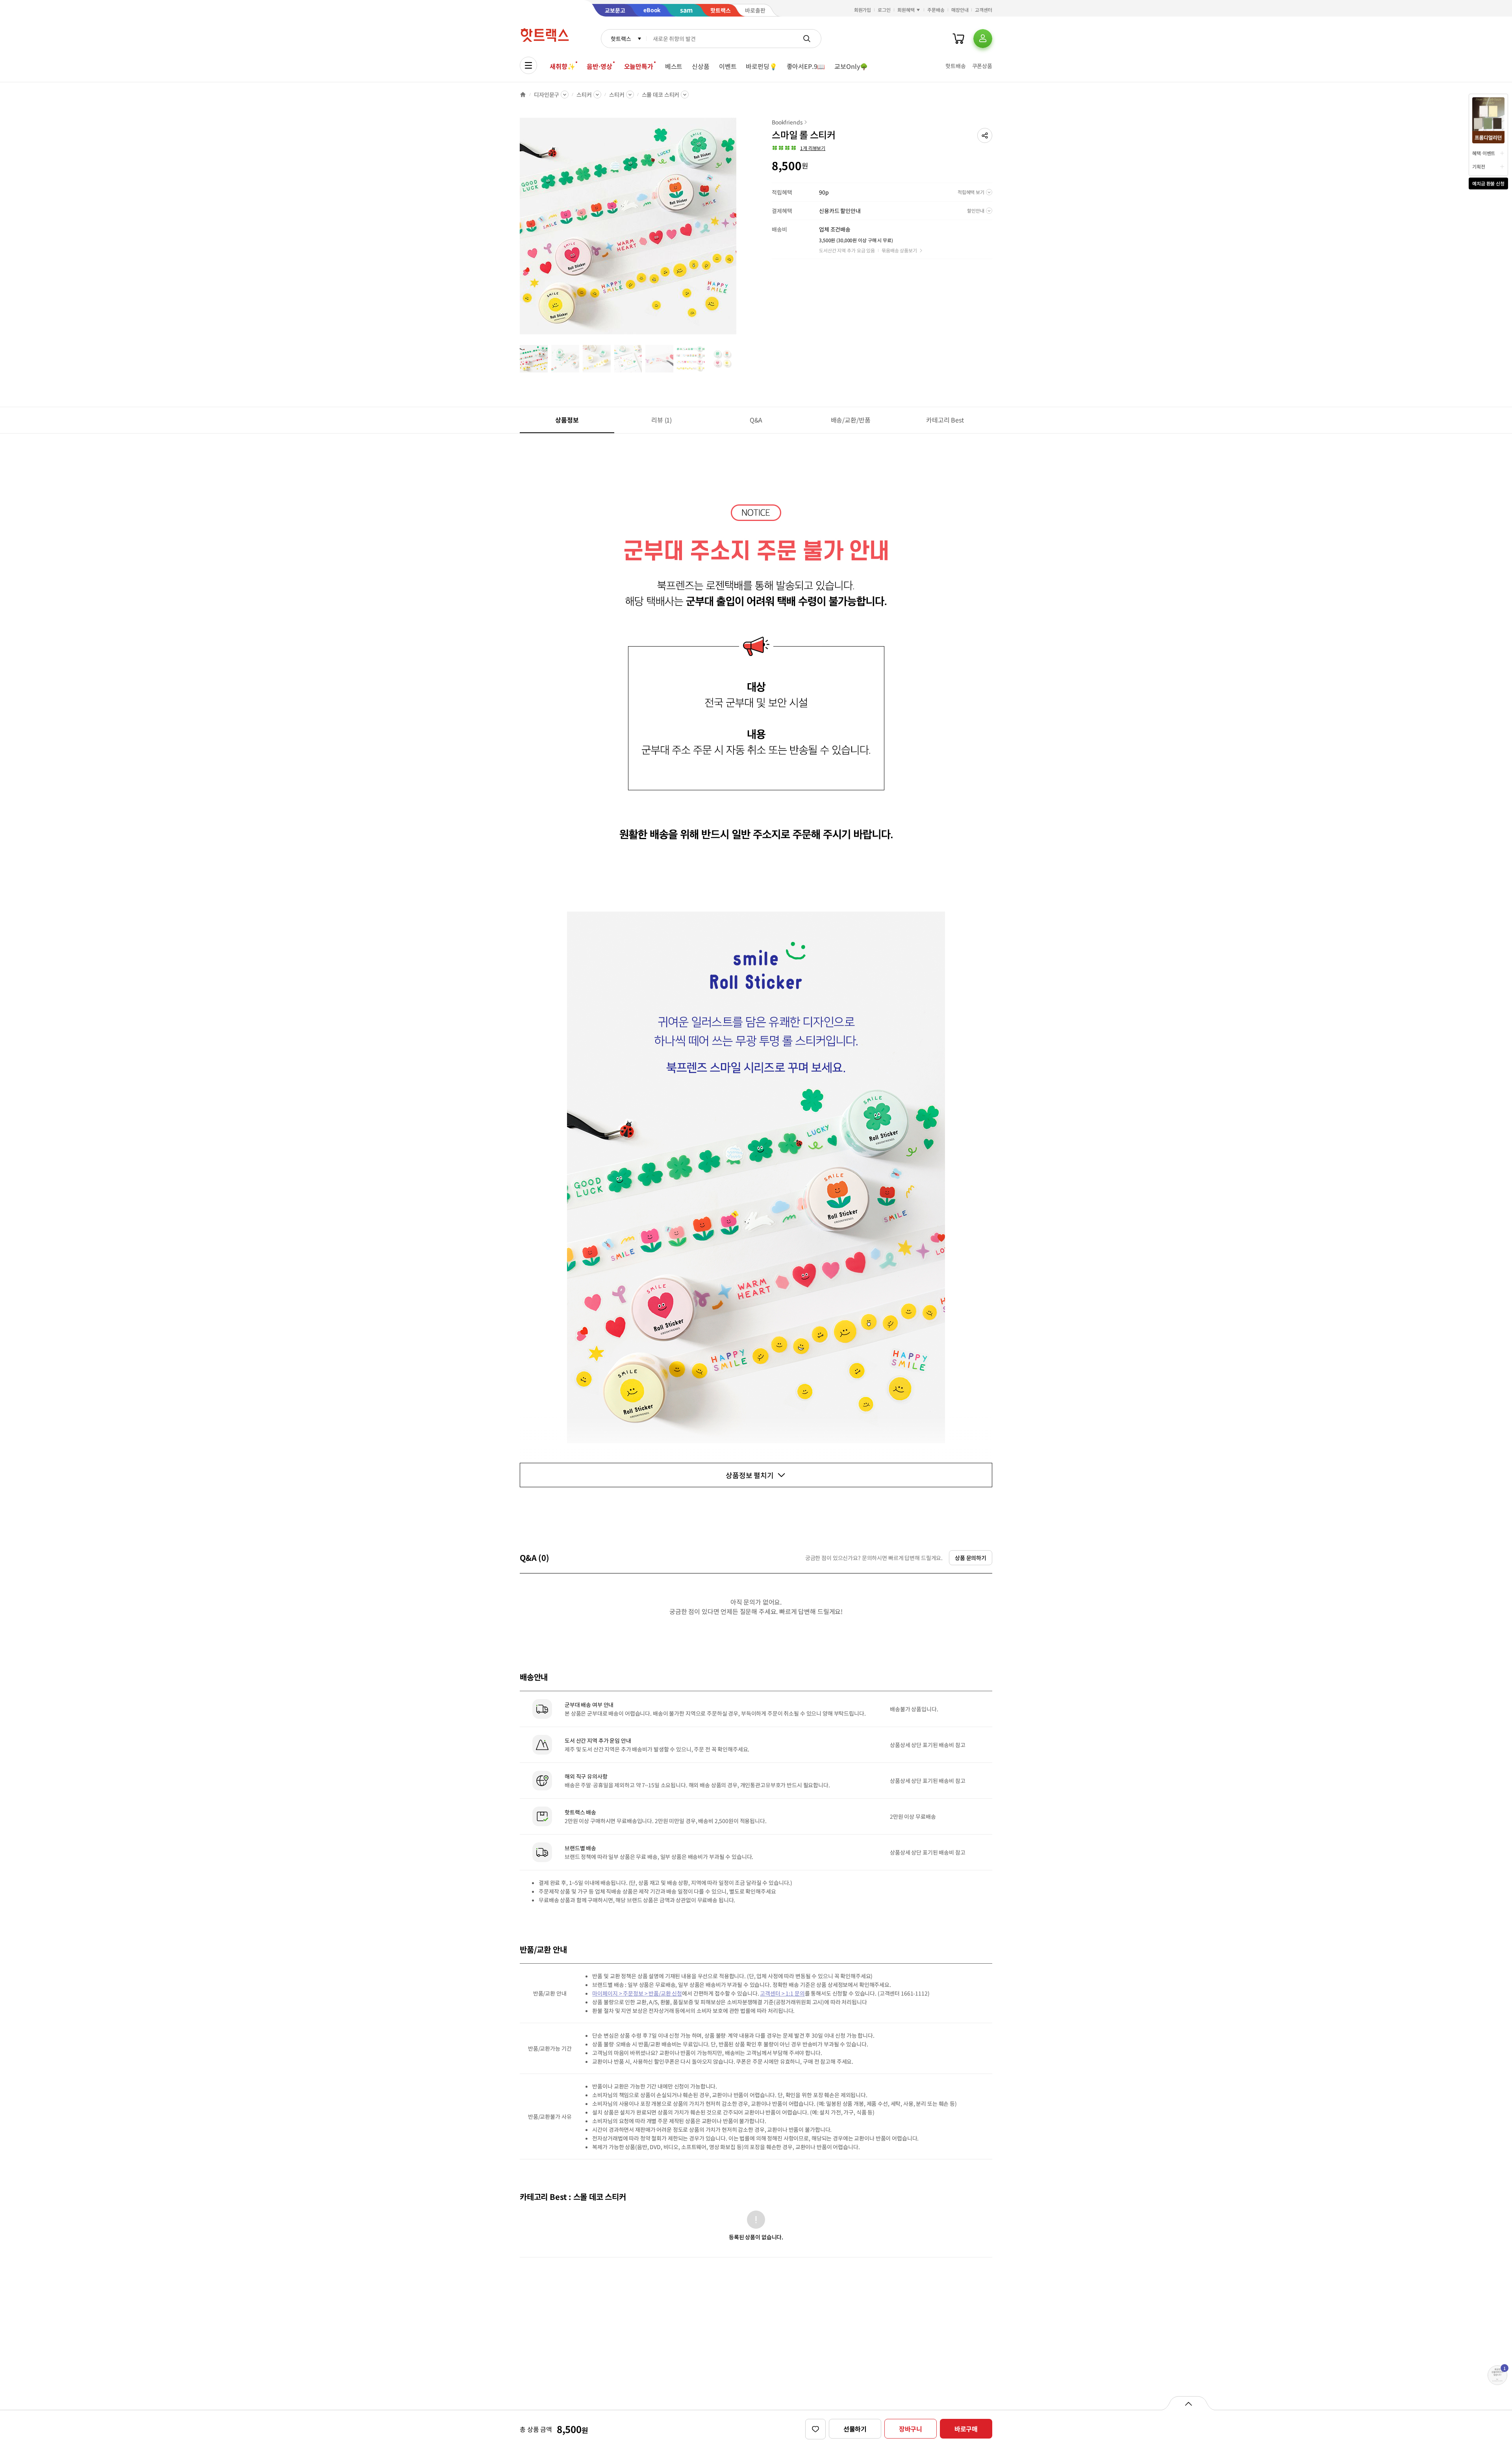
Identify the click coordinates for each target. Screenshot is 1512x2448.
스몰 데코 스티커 (661, 95)
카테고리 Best (945, 420)
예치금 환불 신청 (1488, 183)
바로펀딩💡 (761, 66)
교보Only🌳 (851, 66)
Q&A (756, 420)
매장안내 (960, 10)
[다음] (739, 230)
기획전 (1479, 166)
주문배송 (936, 10)
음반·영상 (599, 66)
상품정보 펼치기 (750, 1475)
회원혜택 (906, 10)
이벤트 (728, 66)
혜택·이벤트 (1484, 153)
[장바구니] (958, 39)
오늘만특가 (639, 66)
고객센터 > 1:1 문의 (782, 1993)
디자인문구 (547, 95)
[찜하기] (815, 2429)
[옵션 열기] (1188, 2403)
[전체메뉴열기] (528, 65)
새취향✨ (562, 66)
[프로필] (983, 39)
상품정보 (567, 420)
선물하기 (855, 2429)
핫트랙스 (621, 39)
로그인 (884, 10)
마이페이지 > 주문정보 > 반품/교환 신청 (637, 1993)
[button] (985, 135)
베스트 (674, 66)
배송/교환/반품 (851, 420)
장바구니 (911, 2429)
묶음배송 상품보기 (899, 250)
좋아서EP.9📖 (806, 66)
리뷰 (661, 420)
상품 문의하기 (971, 1558)
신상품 (701, 66)
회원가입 (863, 10)
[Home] (523, 95)
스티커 (584, 95)
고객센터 (984, 10)
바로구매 (966, 2429)
